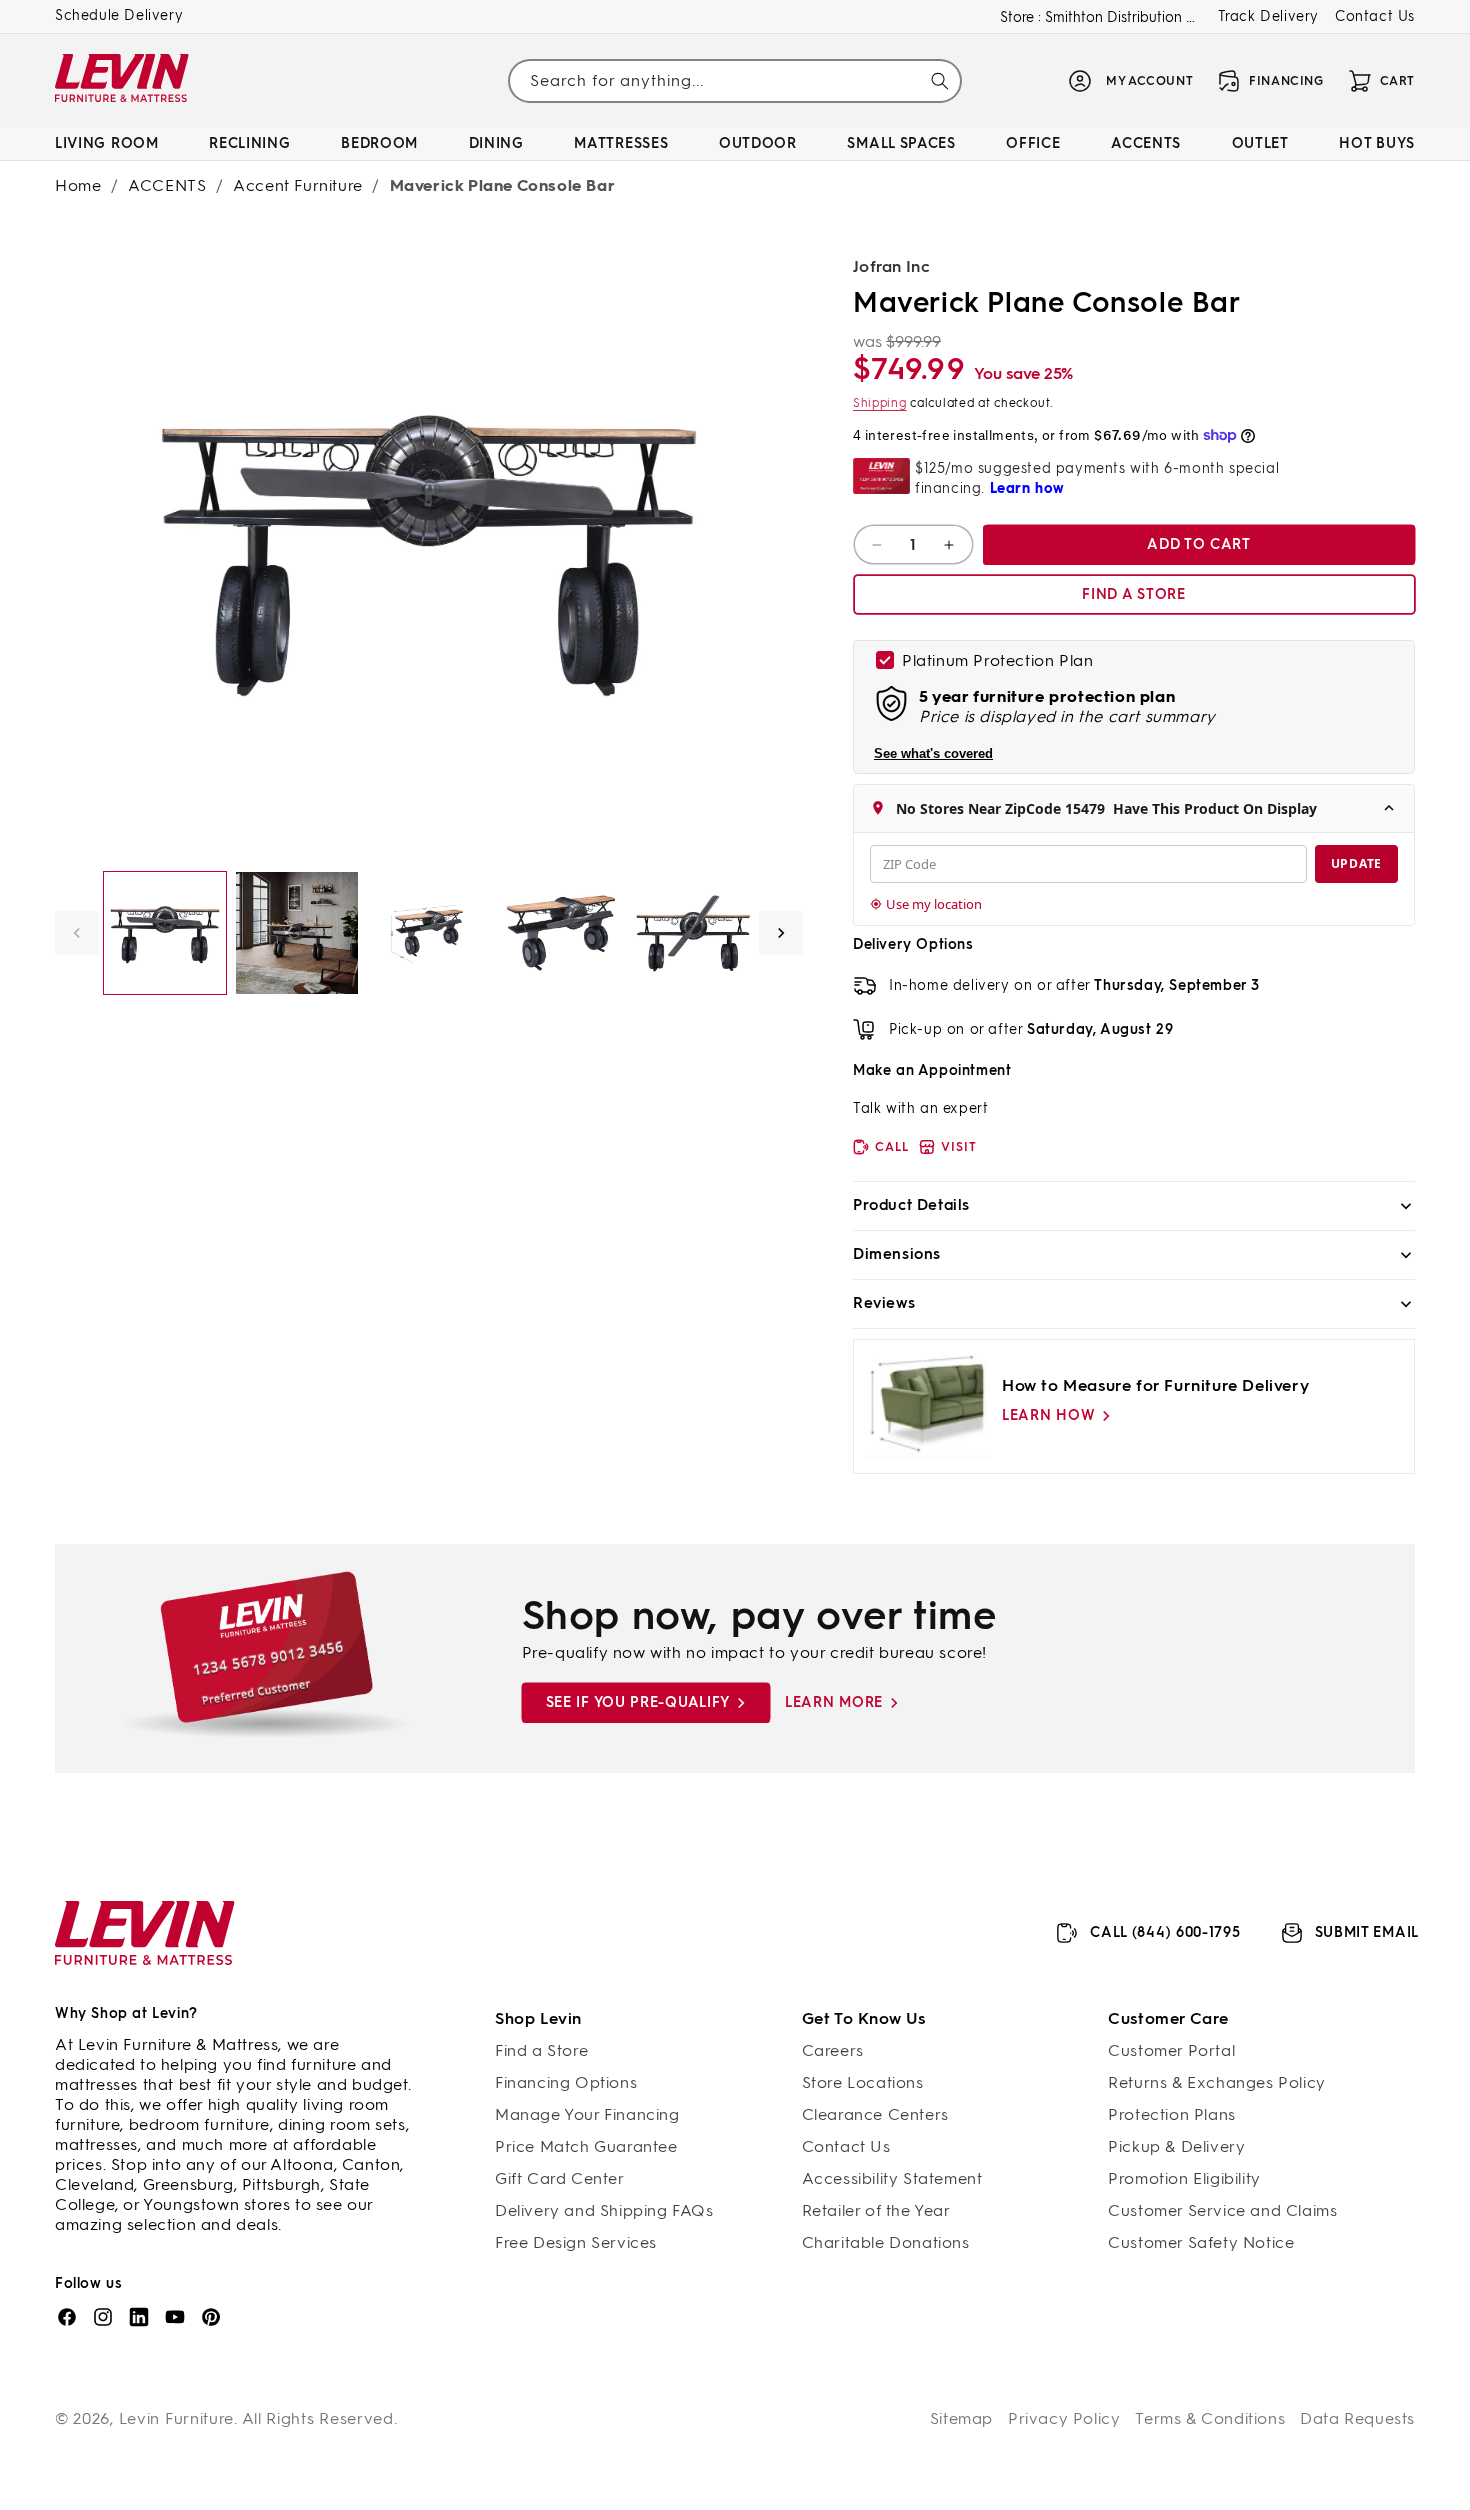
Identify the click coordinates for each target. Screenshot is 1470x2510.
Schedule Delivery (119, 15)
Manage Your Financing (587, 2114)
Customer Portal (1171, 2050)
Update (1356, 863)
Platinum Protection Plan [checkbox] (997, 660)
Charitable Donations (886, 2242)
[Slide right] (781, 933)
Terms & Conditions (1210, 2418)
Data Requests (1357, 2418)
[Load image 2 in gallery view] (297, 933)
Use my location (934, 904)
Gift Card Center (560, 2178)
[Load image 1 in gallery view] (165, 933)
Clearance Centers (875, 2114)
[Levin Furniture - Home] (122, 81)
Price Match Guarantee (586, 2146)
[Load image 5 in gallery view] (693, 933)
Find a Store (541, 2050)
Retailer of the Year (876, 2210)
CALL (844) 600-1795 (1165, 1932)
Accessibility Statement (892, 2178)
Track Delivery (1268, 16)
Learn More (834, 1702)
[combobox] (734, 80)
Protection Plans (1172, 2114)
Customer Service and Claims (1222, 2210)
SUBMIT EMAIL (1367, 1932)
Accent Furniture (298, 185)
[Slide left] (77, 933)
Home (78, 185)
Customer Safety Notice (1201, 2242)
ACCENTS (167, 185)
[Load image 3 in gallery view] (429, 933)
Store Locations (863, 2082)
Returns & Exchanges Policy (1217, 2082)
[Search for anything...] (940, 81)
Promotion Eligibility (1184, 2178)
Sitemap (961, 2418)
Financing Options (566, 2082)
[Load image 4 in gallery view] (561, 933)
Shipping (880, 403)
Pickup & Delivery (1176, 2146)
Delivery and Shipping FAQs (604, 2210)
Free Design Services (576, 2242)
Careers (833, 2050)
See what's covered (933, 753)
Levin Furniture (177, 2418)
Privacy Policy (1064, 2418)
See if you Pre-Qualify (638, 1702)
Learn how (1048, 1415)
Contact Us (1375, 16)
